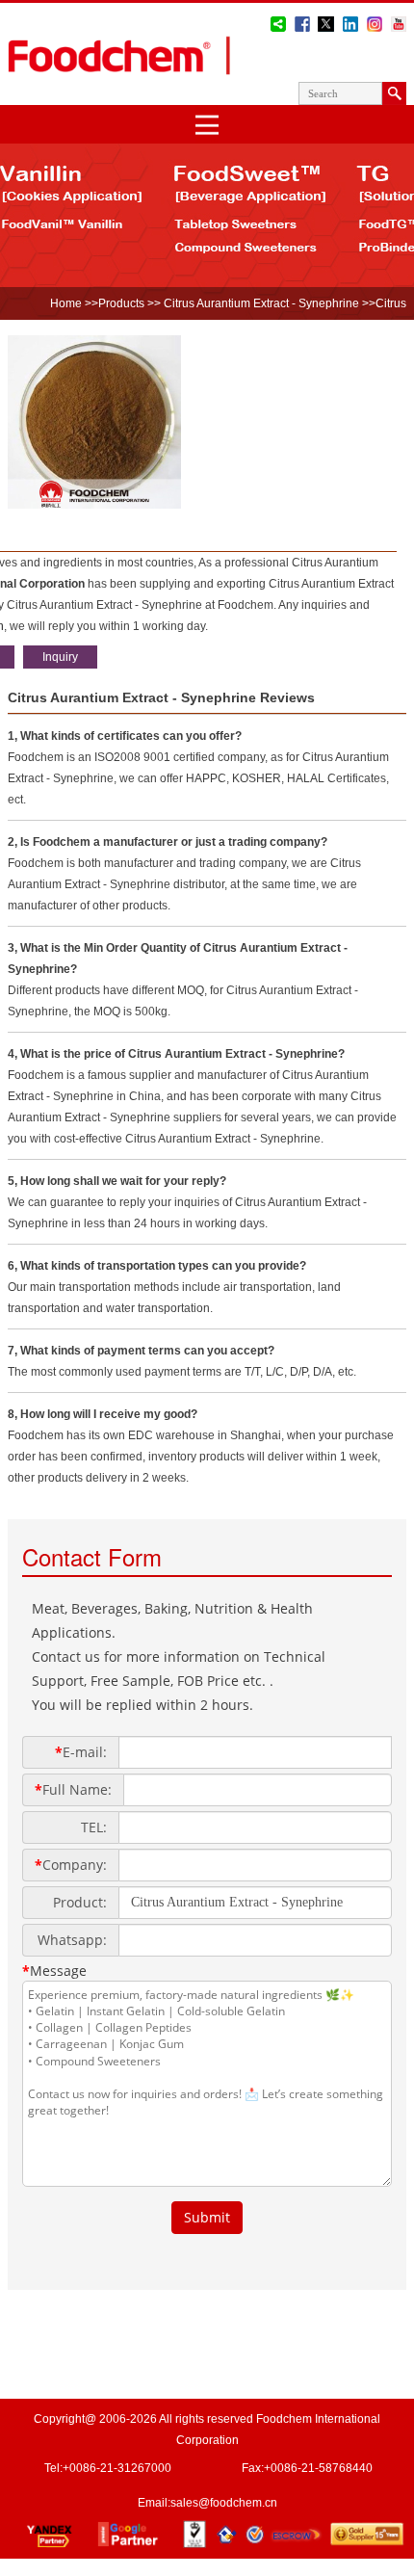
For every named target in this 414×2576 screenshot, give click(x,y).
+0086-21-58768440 (318, 2468)
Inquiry (60, 657)
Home (66, 303)
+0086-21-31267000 (117, 2468)
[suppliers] (94, 505)
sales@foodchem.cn (224, 2503)
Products (121, 303)
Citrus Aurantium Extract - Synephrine (260, 303)
